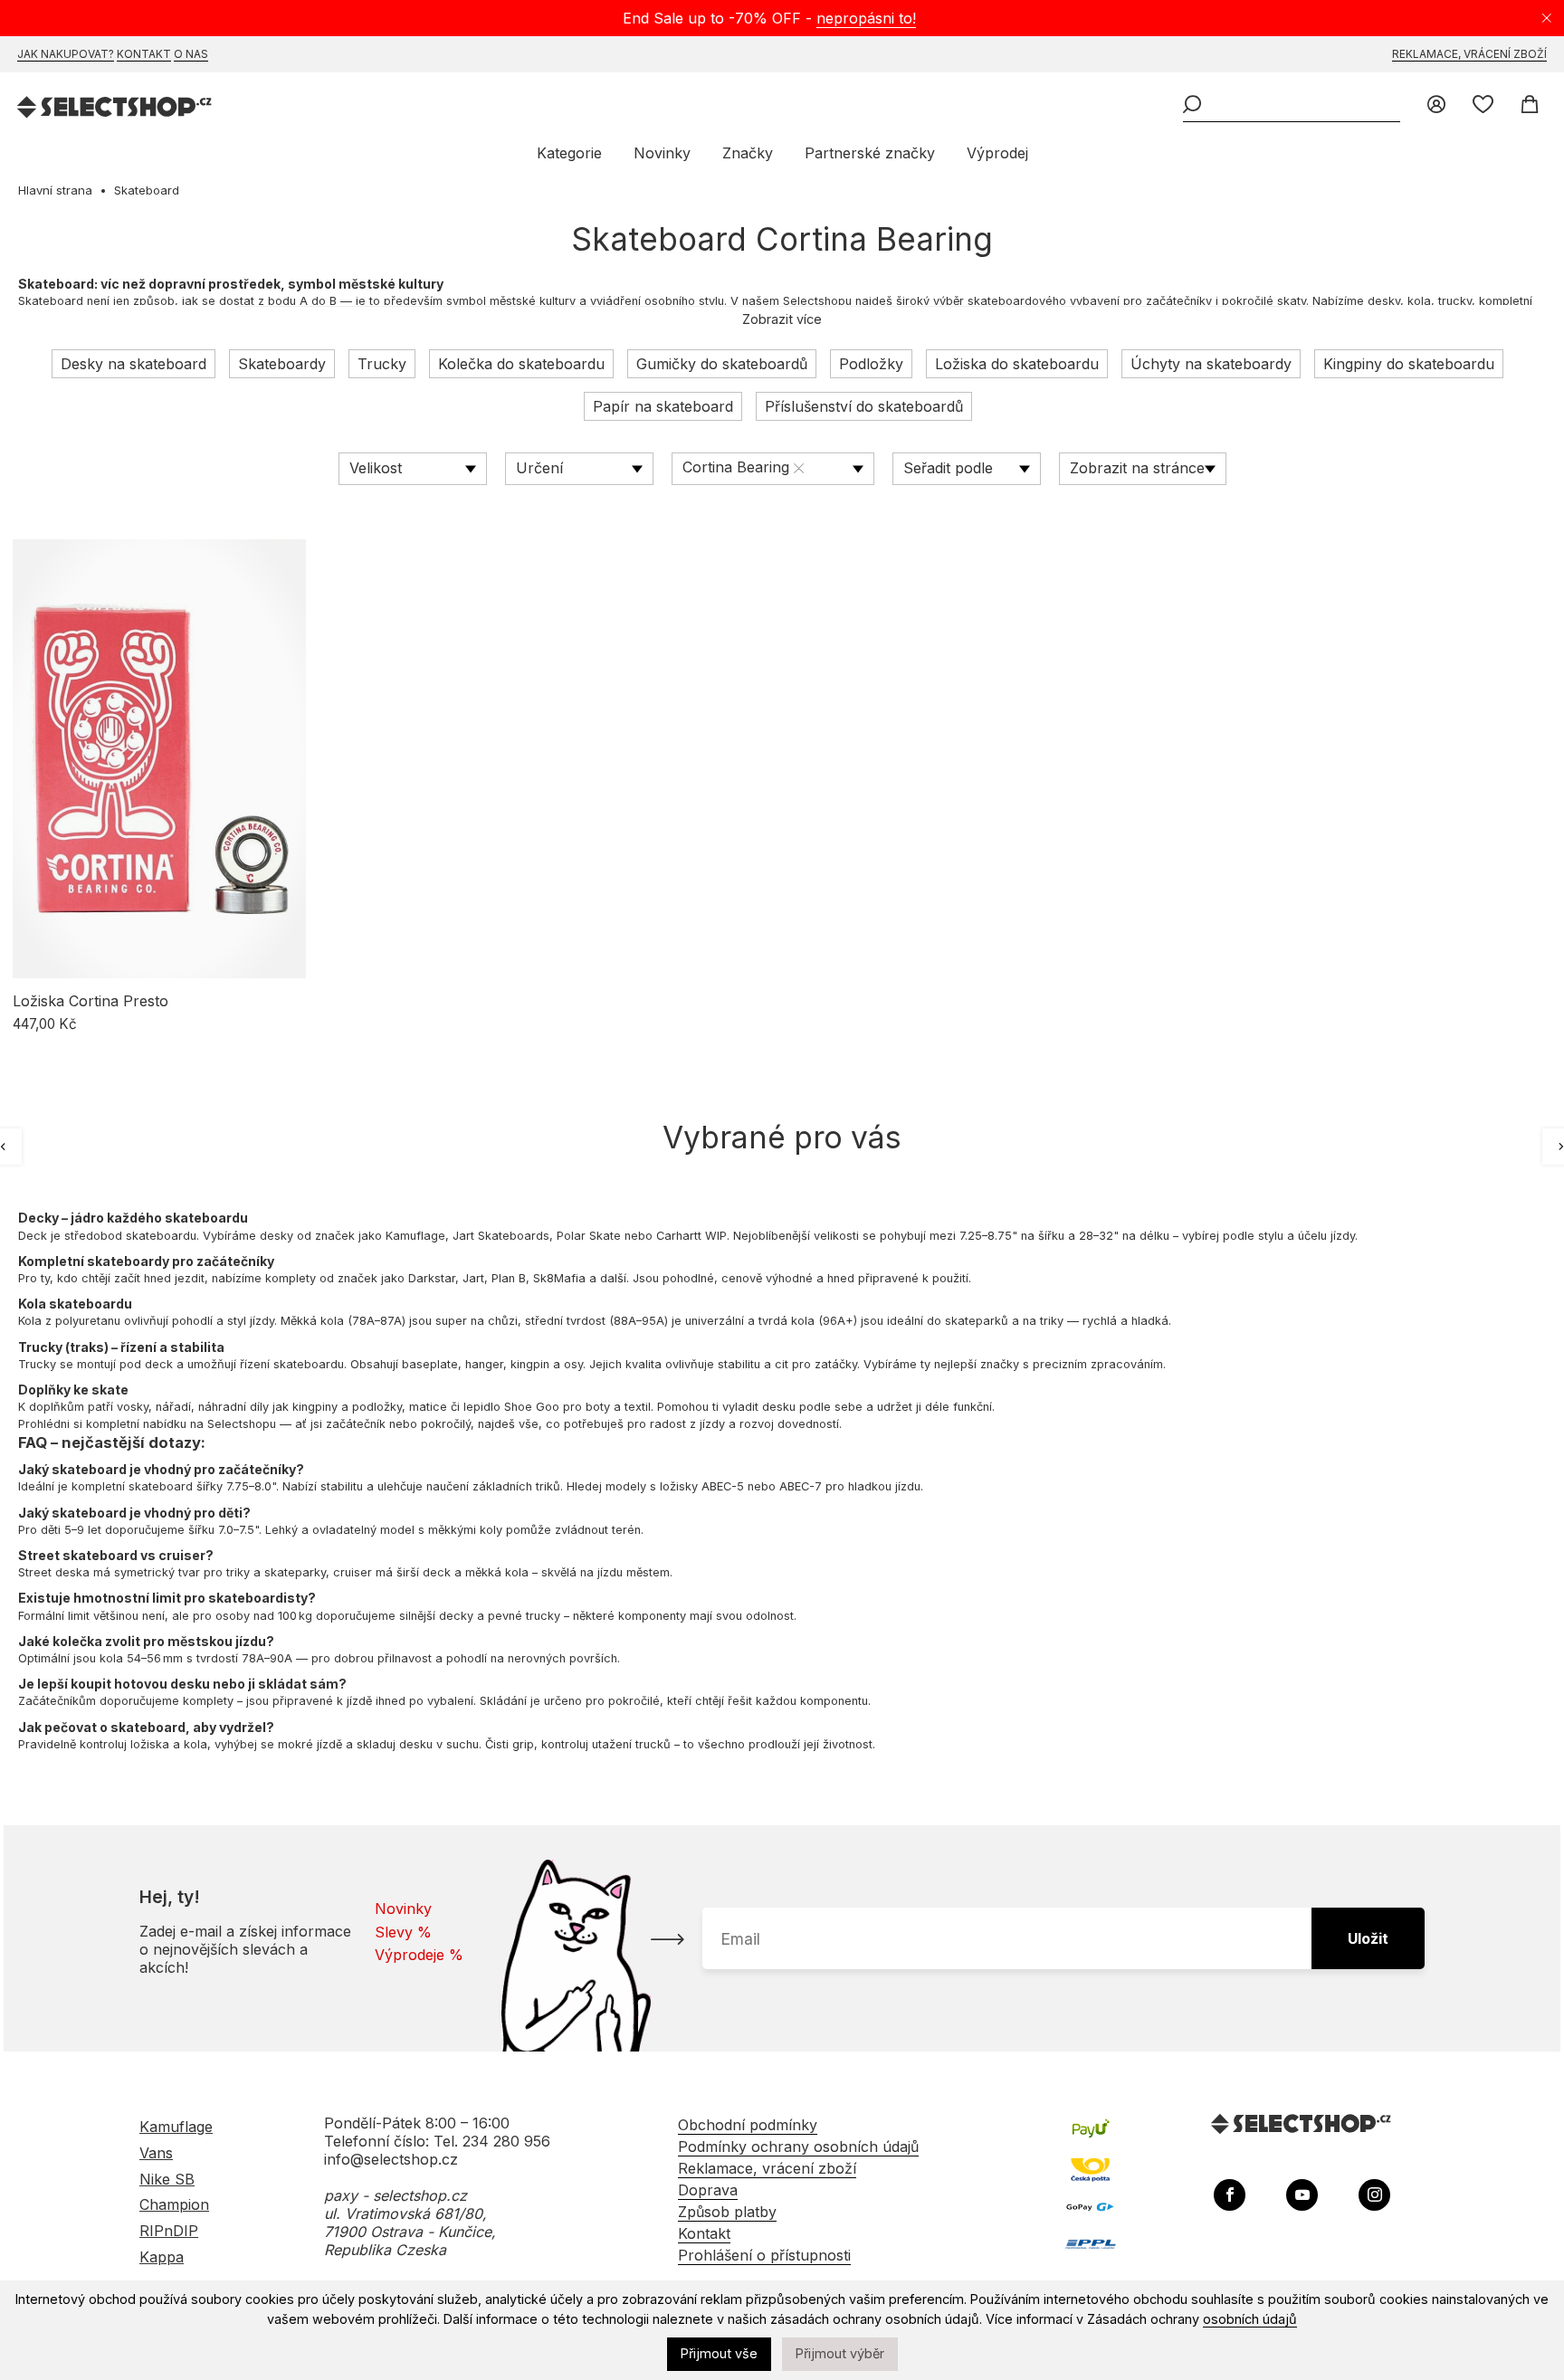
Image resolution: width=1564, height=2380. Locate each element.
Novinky (662, 153)
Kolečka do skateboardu (521, 364)
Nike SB (167, 2179)
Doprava (708, 2190)
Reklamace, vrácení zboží (1469, 54)
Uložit (1368, 1938)
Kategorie (569, 153)
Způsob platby (727, 2212)
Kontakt (144, 54)
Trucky (382, 364)
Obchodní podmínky (748, 2125)
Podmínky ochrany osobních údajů (798, 2147)
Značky (748, 153)
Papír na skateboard (663, 406)
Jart (473, 1278)
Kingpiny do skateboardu (1409, 364)
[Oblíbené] (1483, 106)
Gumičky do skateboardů (722, 364)
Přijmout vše (719, 2353)
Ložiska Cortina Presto (91, 1001)
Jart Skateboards (501, 1236)
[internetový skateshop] (115, 109)
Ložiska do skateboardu (1017, 364)
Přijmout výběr (840, 2353)
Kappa (162, 2257)
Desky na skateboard (134, 364)
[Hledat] (1192, 106)
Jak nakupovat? (66, 54)
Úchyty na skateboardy (1211, 364)
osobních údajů (1250, 2319)
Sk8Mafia (559, 1278)
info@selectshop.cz (391, 2159)
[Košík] (1529, 106)
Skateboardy (282, 364)
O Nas (191, 54)
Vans (156, 2153)
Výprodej (997, 153)
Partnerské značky (870, 153)
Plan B (509, 1278)
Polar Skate (589, 1236)
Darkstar (432, 1278)
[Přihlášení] (1436, 106)
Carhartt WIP (691, 1236)
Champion (174, 2204)
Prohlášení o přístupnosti (764, 2255)
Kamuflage (415, 1236)
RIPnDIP (169, 2231)
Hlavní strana (55, 190)
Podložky (871, 364)
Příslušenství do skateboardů (864, 406)
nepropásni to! (866, 18)
